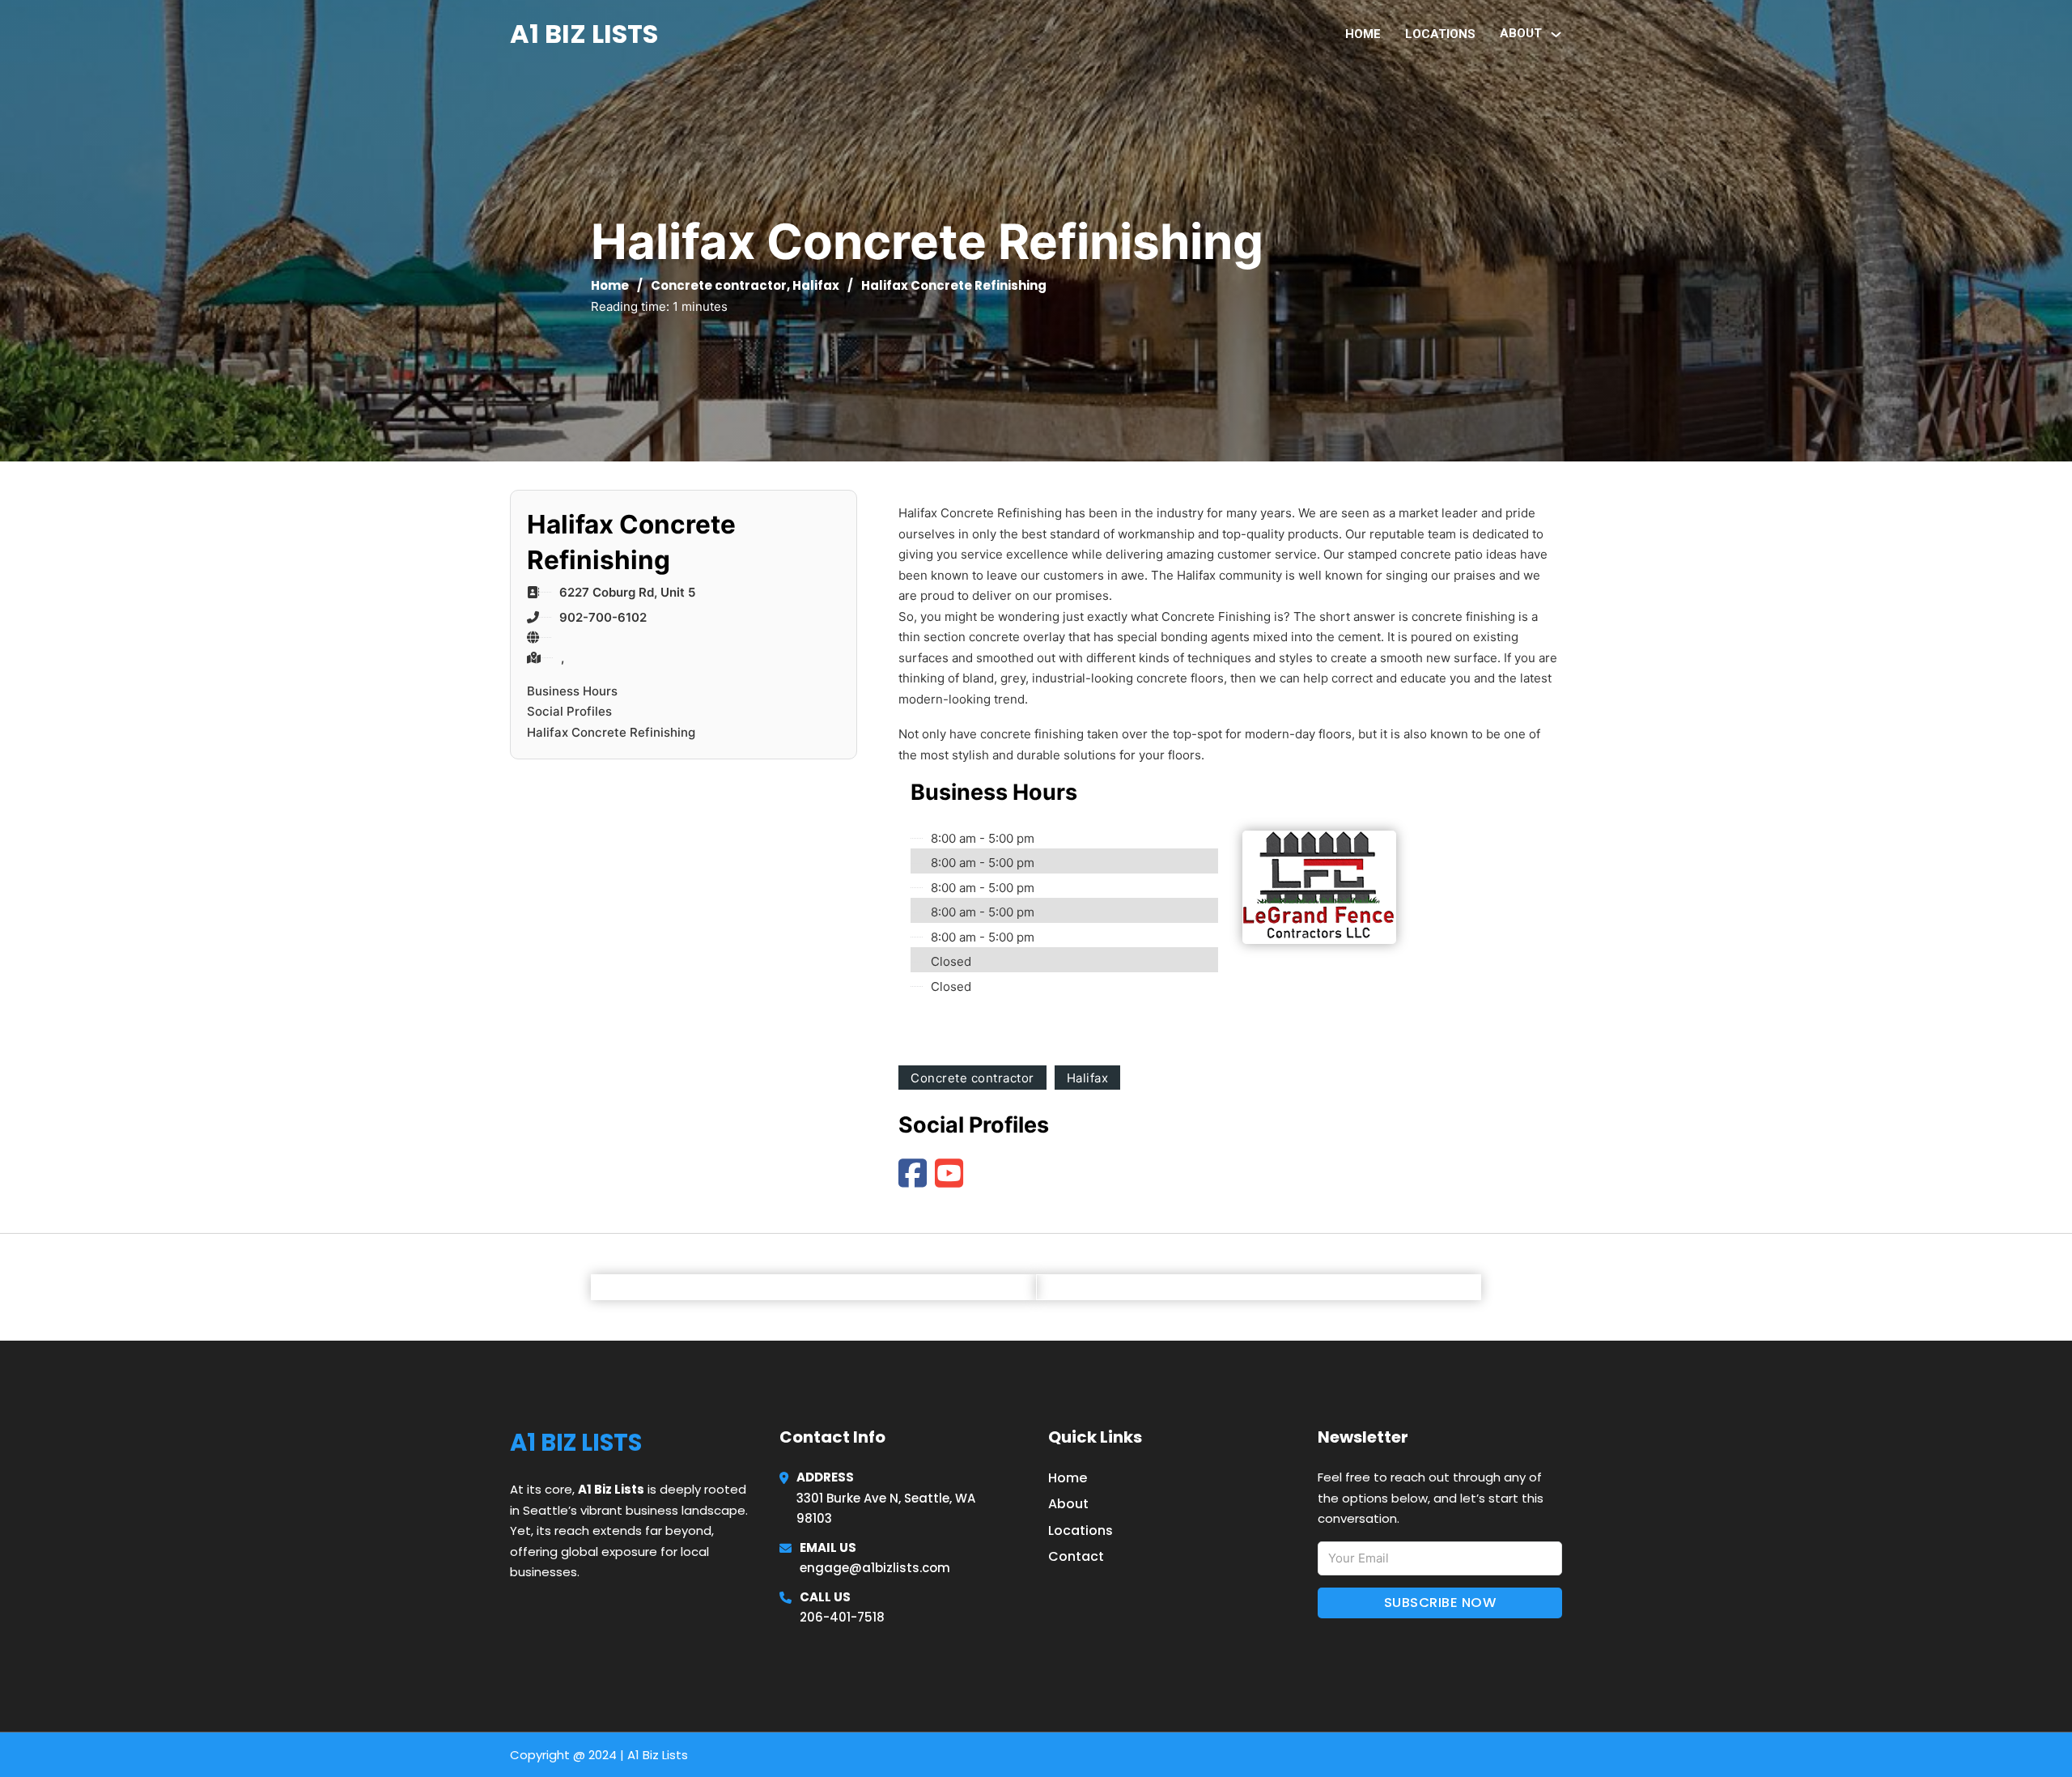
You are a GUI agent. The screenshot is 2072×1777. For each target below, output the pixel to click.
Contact (1076, 1556)
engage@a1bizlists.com (875, 1568)
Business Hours (572, 691)
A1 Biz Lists (584, 34)
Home (1363, 34)
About (1068, 1504)
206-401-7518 (842, 1617)
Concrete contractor (719, 285)
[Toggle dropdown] (1556, 34)
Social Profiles (569, 711)
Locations (1440, 34)
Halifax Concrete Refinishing (611, 732)
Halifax (816, 285)
